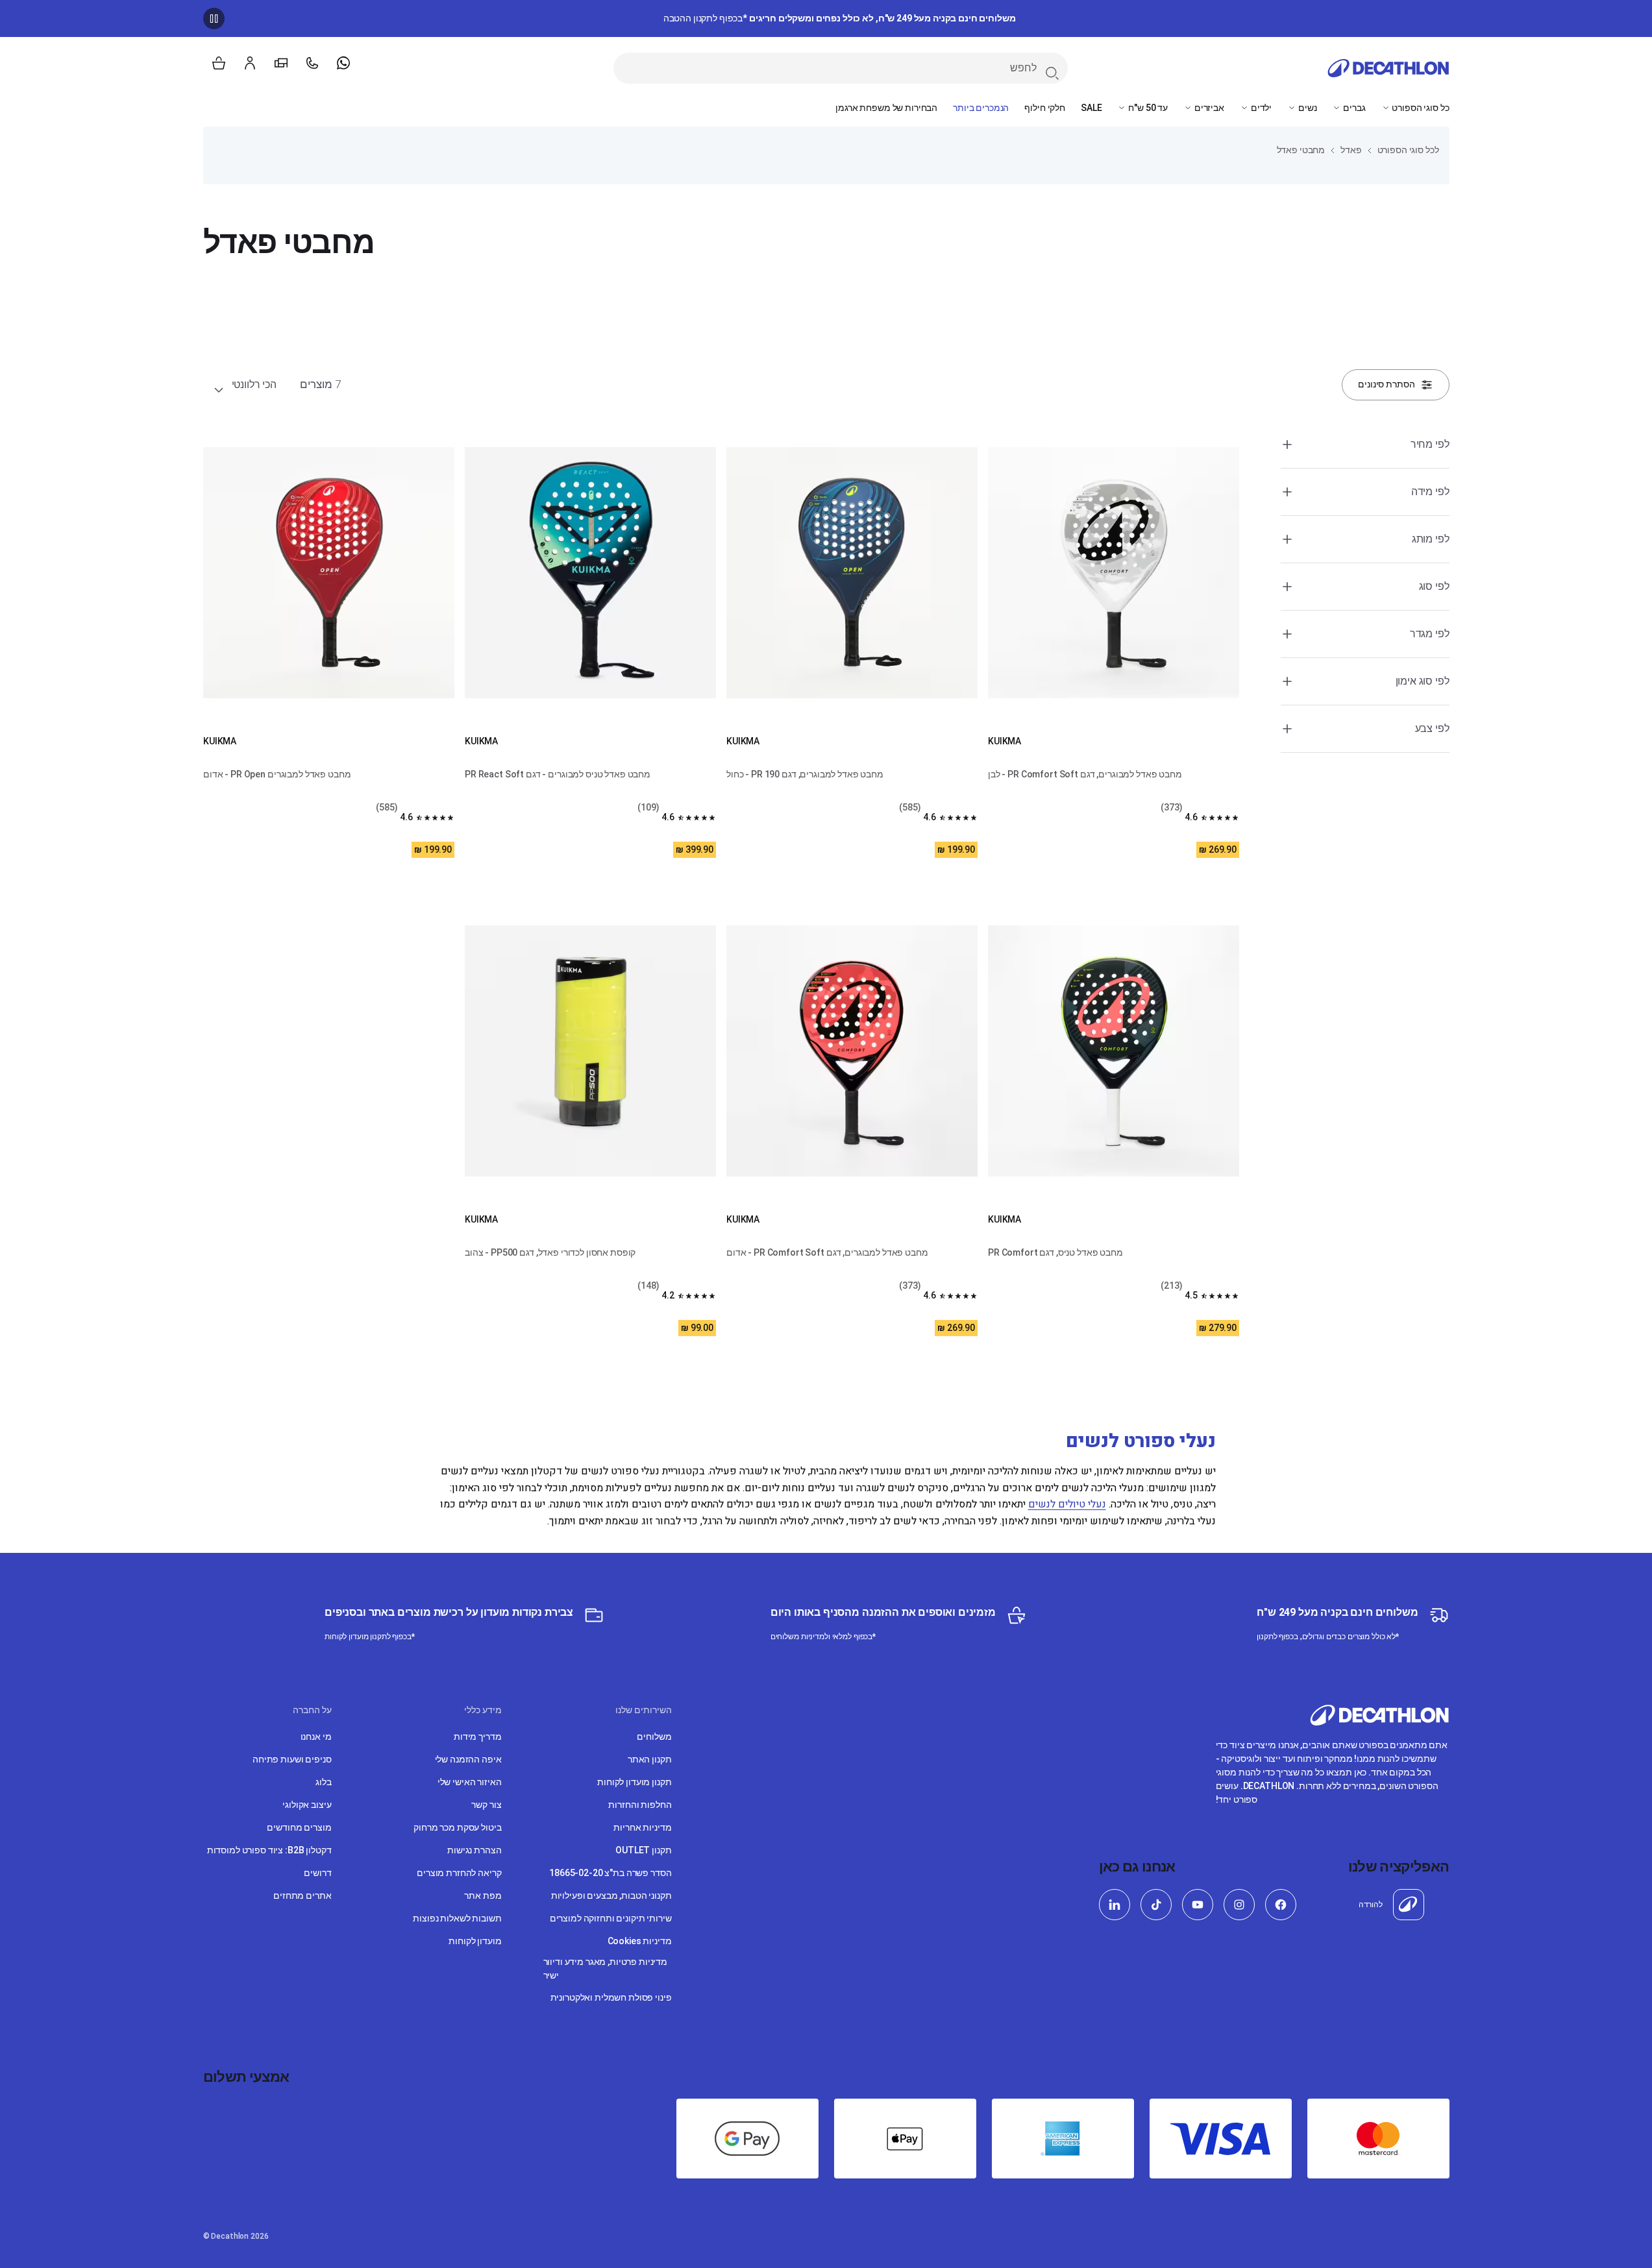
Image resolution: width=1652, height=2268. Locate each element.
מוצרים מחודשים (299, 1827)
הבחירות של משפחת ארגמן (886, 108)
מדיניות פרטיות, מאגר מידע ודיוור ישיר (606, 1969)
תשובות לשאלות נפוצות (457, 1918)
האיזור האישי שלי (470, 1782)
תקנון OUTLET (643, 1850)
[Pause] (214, 18)
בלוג (323, 1782)
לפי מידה (1430, 492)
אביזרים (1208, 108)
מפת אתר (483, 1896)
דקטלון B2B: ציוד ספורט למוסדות (269, 1850)
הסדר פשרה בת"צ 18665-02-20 (610, 1873)
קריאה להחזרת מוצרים (459, 1873)
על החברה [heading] (312, 1710)
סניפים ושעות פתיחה (292, 1759)
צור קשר (486, 1805)
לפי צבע (1432, 728)
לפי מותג (1431, 539)
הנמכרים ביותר (981, 108)
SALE (1091, 108)
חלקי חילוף (1045, 108)
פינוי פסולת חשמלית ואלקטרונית (611, 1997)
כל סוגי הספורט (1420, 108)
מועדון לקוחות (475, 1941)
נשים (1306, 108)
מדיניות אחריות (642, 1827)
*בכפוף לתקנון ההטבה (840, 18)
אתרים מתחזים (302, 1896)
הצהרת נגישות (474, 1850)
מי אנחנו (316, 1737)
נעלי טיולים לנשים (1067, 1504)
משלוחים (654, 1737)
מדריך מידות (477, 1737)
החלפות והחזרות (640, 1805)
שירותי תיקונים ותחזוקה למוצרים (611, 1918)
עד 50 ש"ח (1147, 108)
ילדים (1260, 108)
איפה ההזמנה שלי (468, 1759)
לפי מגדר (1430, 634)
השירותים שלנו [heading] (644, 1710)
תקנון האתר (650, 1759)
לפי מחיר (1430, 444)
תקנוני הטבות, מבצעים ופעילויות (611, 1896)
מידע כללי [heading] (483, 1710)
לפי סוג (1434, 586)
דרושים (317, 1873)
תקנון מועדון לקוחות (634, 1782)
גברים (1353, 108)
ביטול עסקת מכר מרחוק (457, 1827)
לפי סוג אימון (1423, 681)
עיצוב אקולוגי (307, 1805)
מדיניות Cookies (640, 1941)
